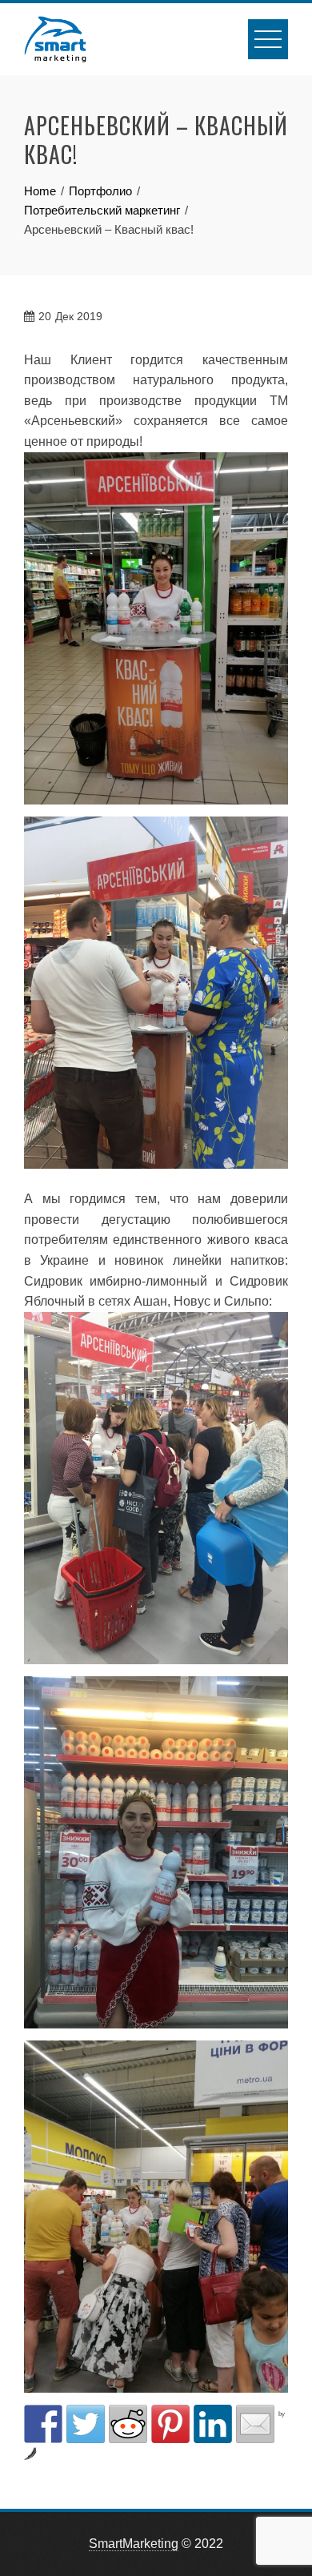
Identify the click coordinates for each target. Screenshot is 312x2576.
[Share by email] (255, 2424)
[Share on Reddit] (128, 2424)
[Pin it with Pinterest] (170, 2424)
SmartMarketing (134, 2544)
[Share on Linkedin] (213, 2424)
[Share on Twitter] (86, 2424)
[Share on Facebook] (43, 2424)
